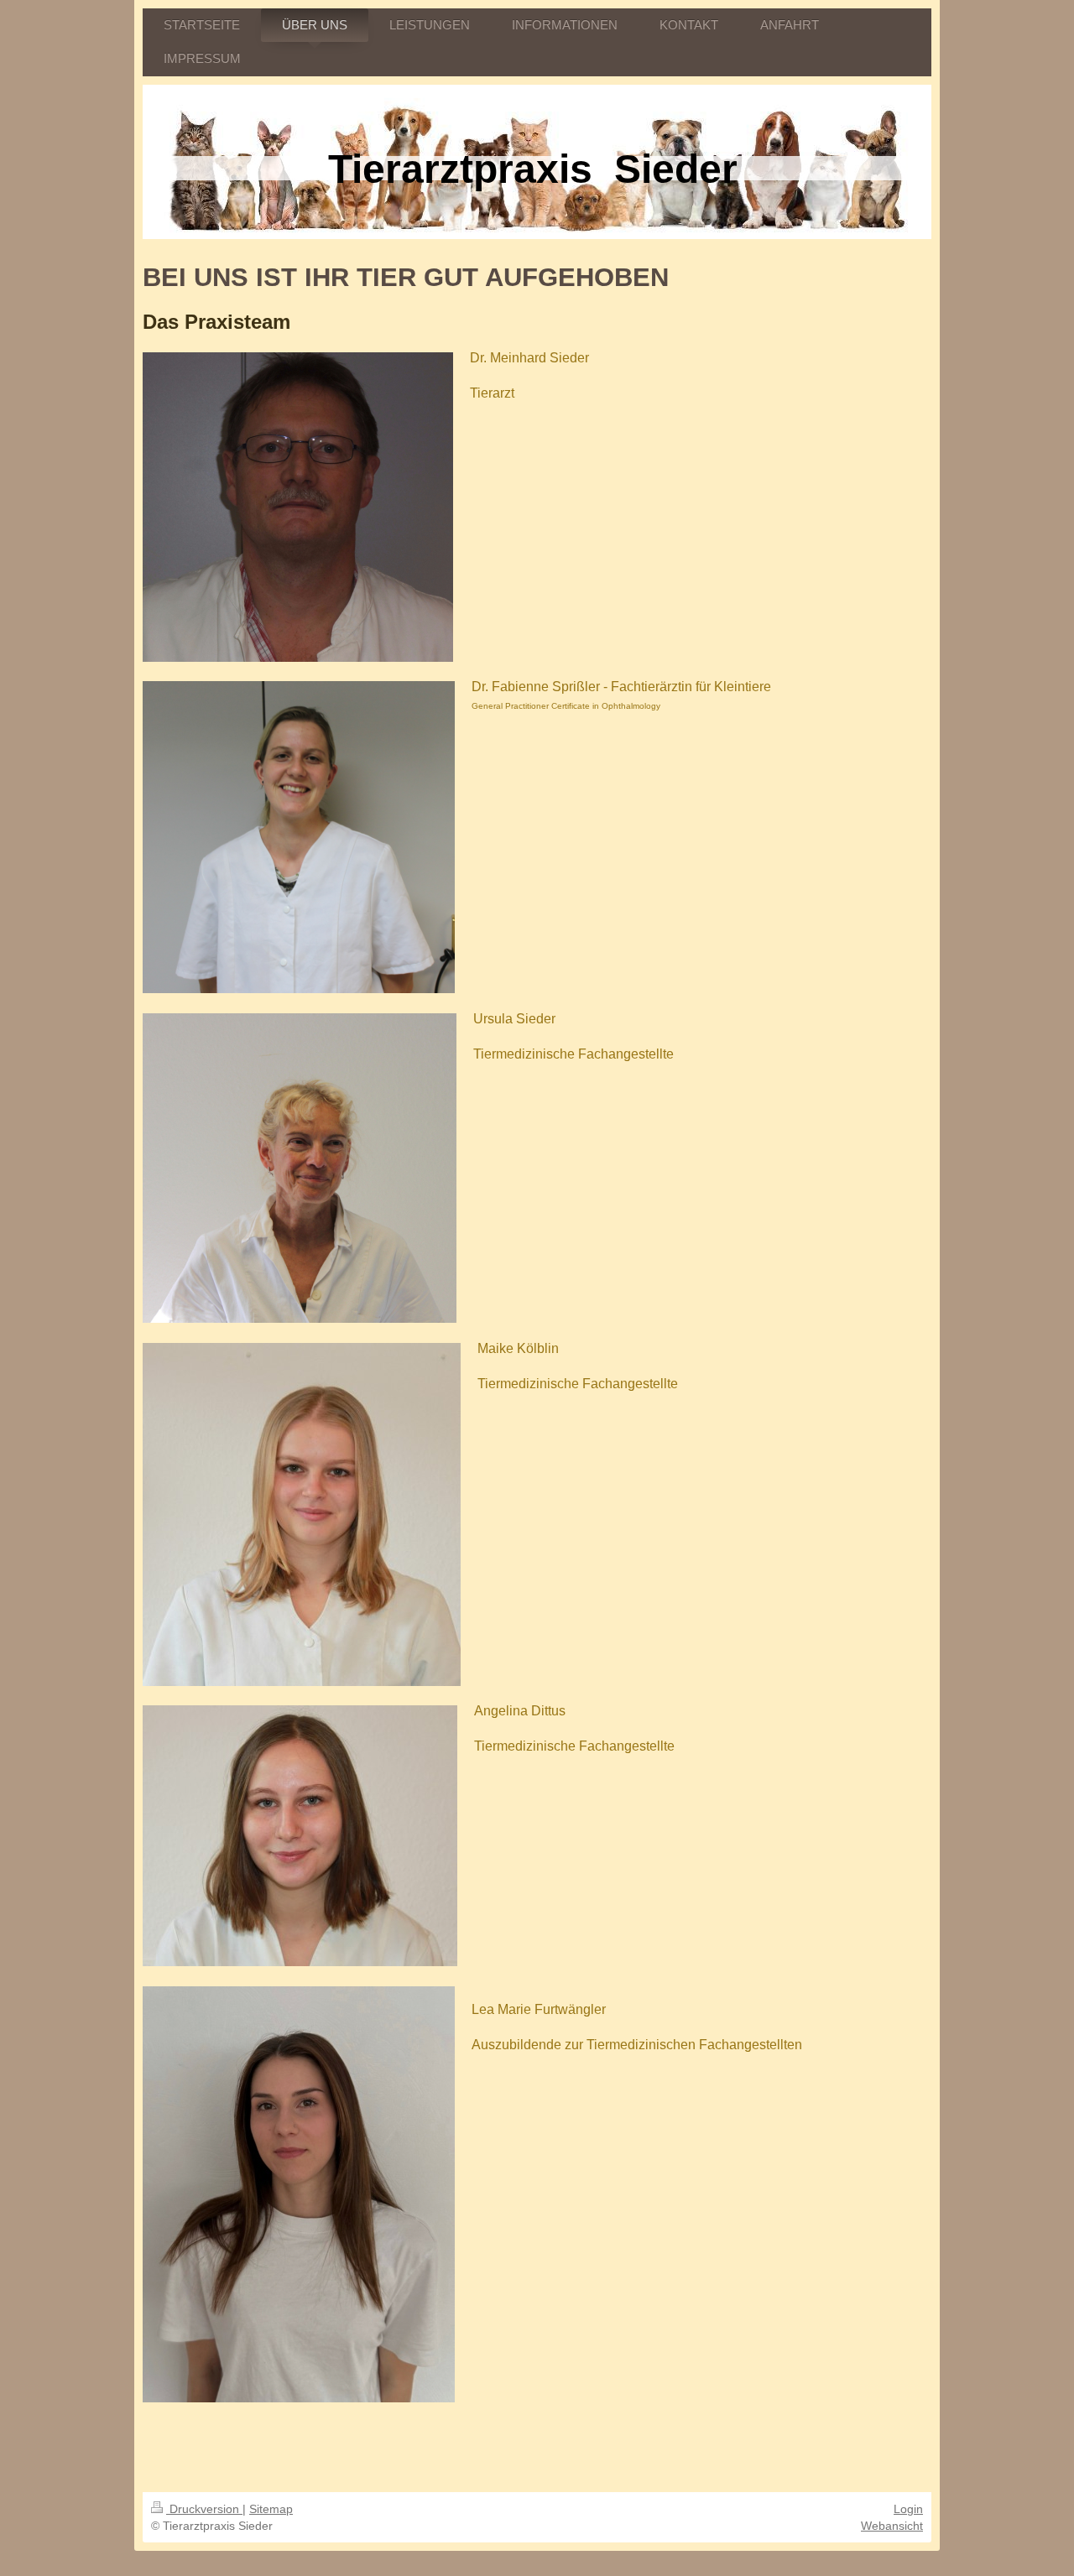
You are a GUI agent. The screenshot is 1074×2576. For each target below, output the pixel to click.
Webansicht (892, 2526)
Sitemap (271, 2509)
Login (908, 2509)
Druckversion (204, 2509)
